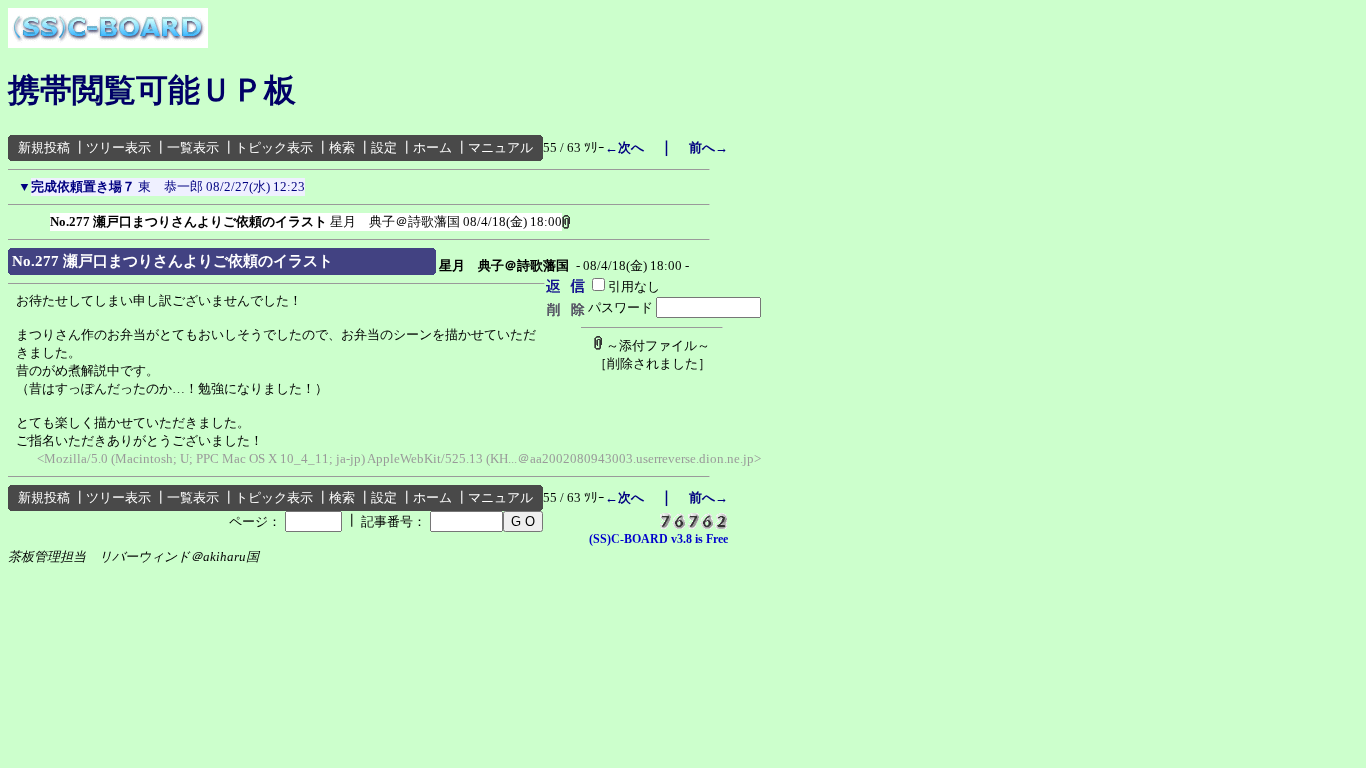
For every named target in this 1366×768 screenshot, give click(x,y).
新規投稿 (44, 147)
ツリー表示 (118, 147)
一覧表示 (193, 147)
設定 (384, 147)
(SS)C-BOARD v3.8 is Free (658, 539)
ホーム (432, 147)
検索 (342, 147)
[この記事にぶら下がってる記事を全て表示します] (40, 218)
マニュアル (500, 147)
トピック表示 (274, 147)
